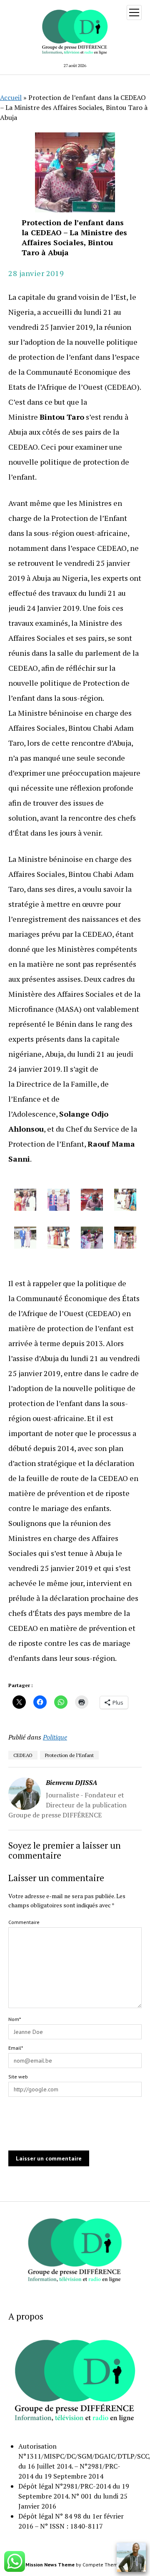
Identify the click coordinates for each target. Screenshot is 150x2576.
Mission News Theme (50, 2565)
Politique (55, 1737)
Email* (16, 2048)
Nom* (15, 2019)
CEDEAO (23, 1755)
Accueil (11, 97)
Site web (18, 2077)
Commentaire (24, 1922)
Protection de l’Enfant (69, 1755)
